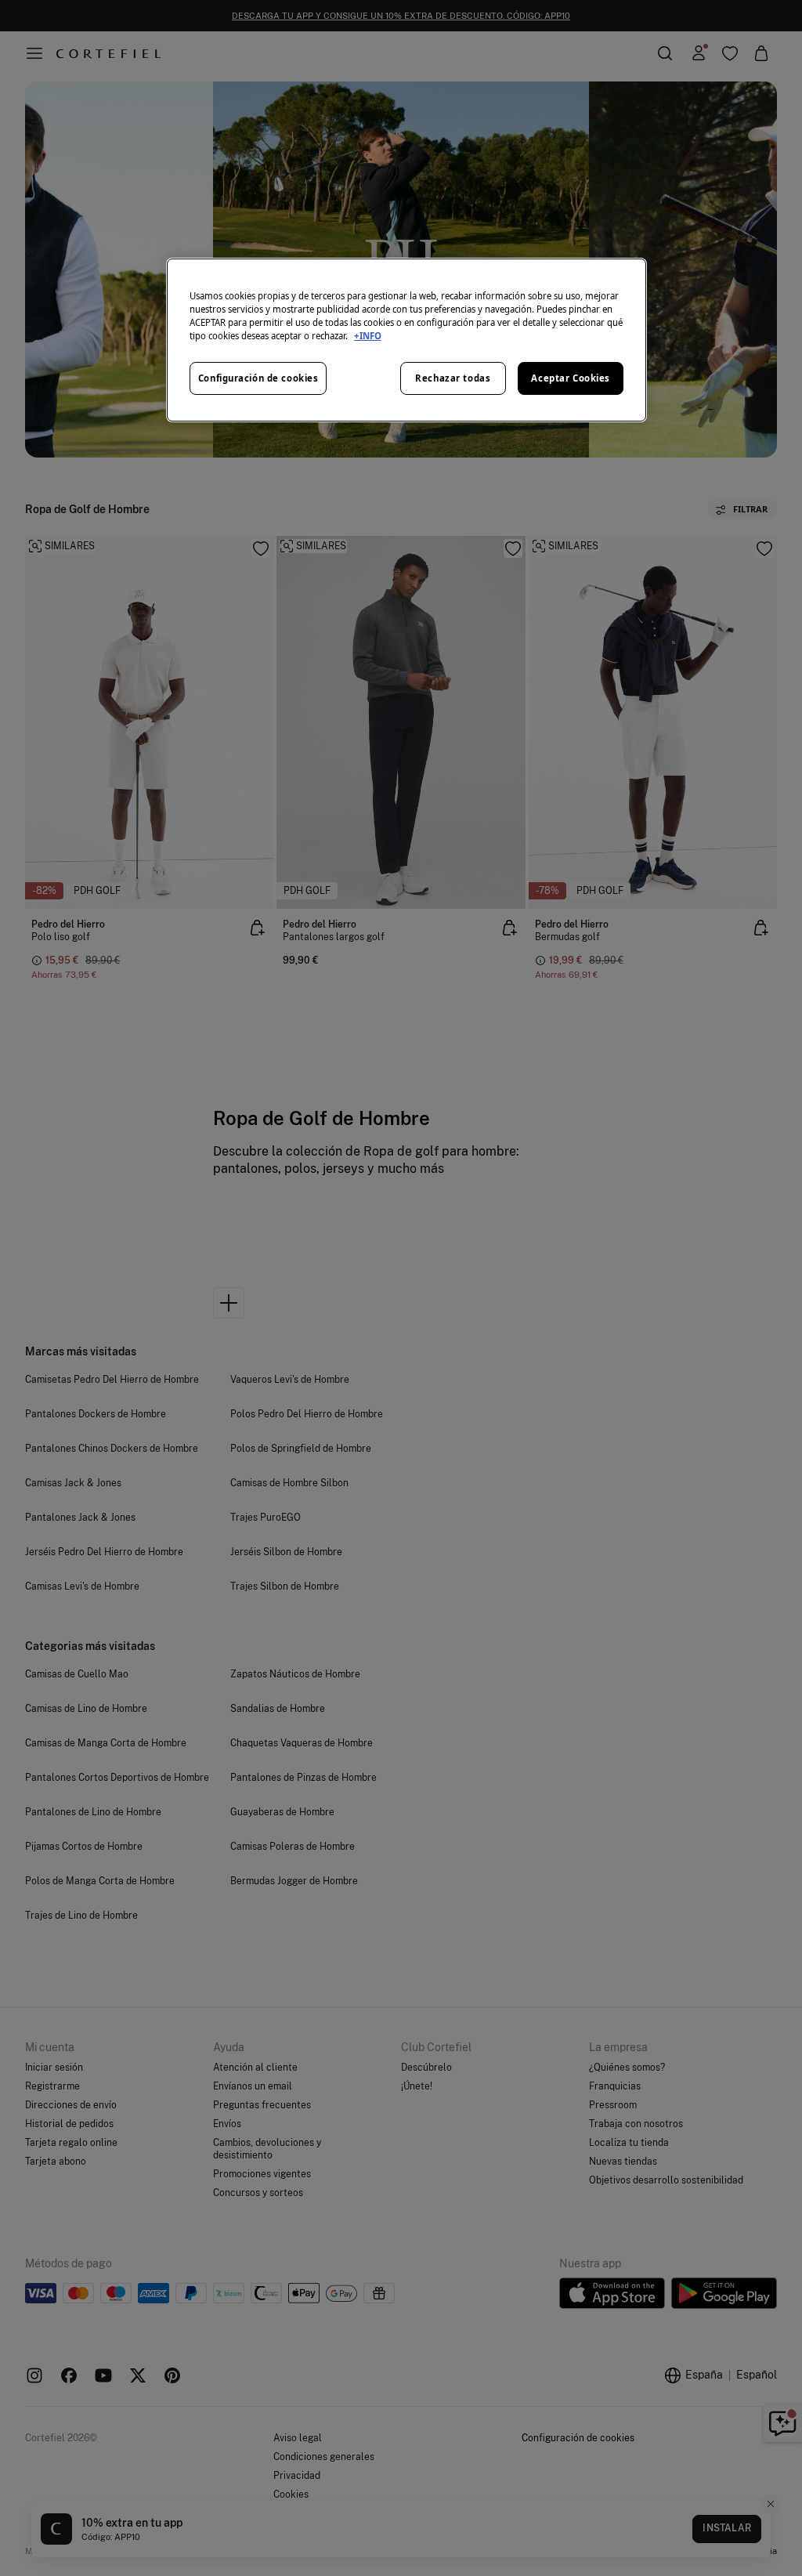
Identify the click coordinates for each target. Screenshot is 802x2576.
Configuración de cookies (258, 378)
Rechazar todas (453, 378)
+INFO (368, 336)
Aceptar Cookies (571, 378)
